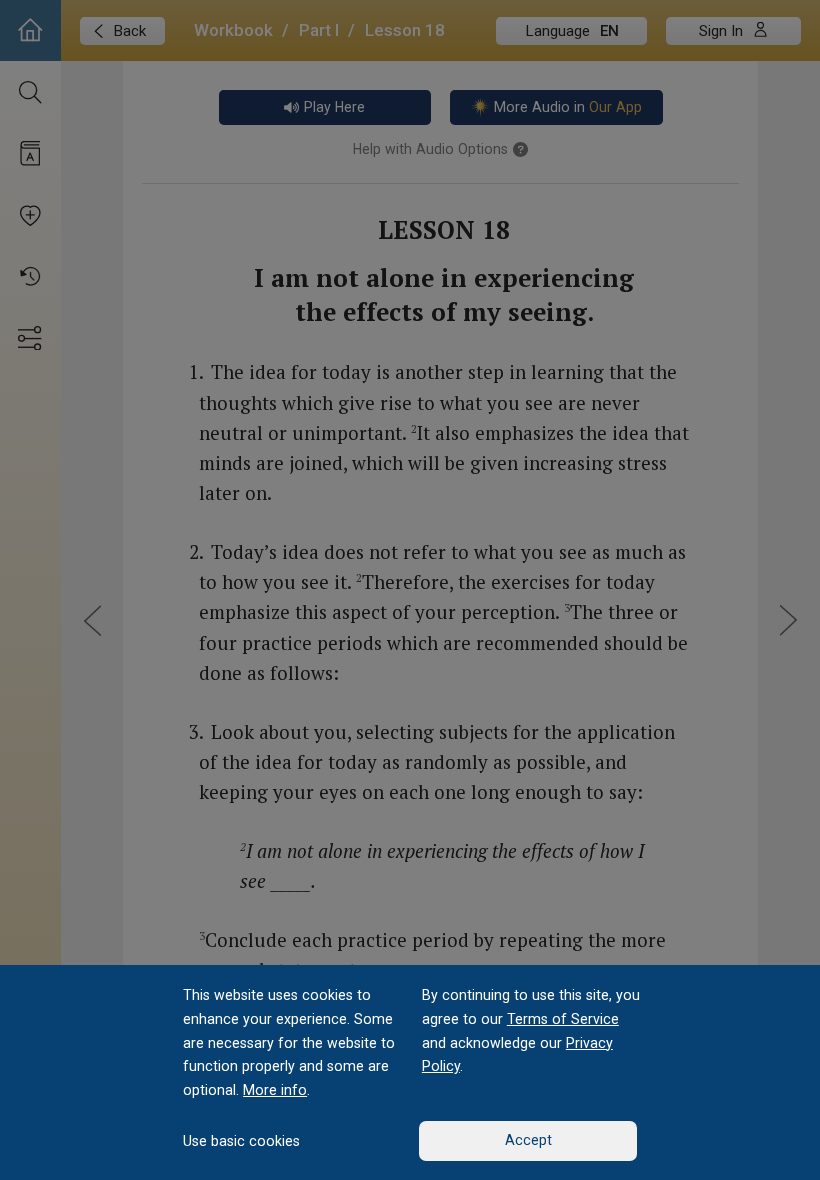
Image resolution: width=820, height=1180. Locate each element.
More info (275, 1090)
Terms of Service (563, 1019)
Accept (528, 1140)
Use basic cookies (241, 1141)
